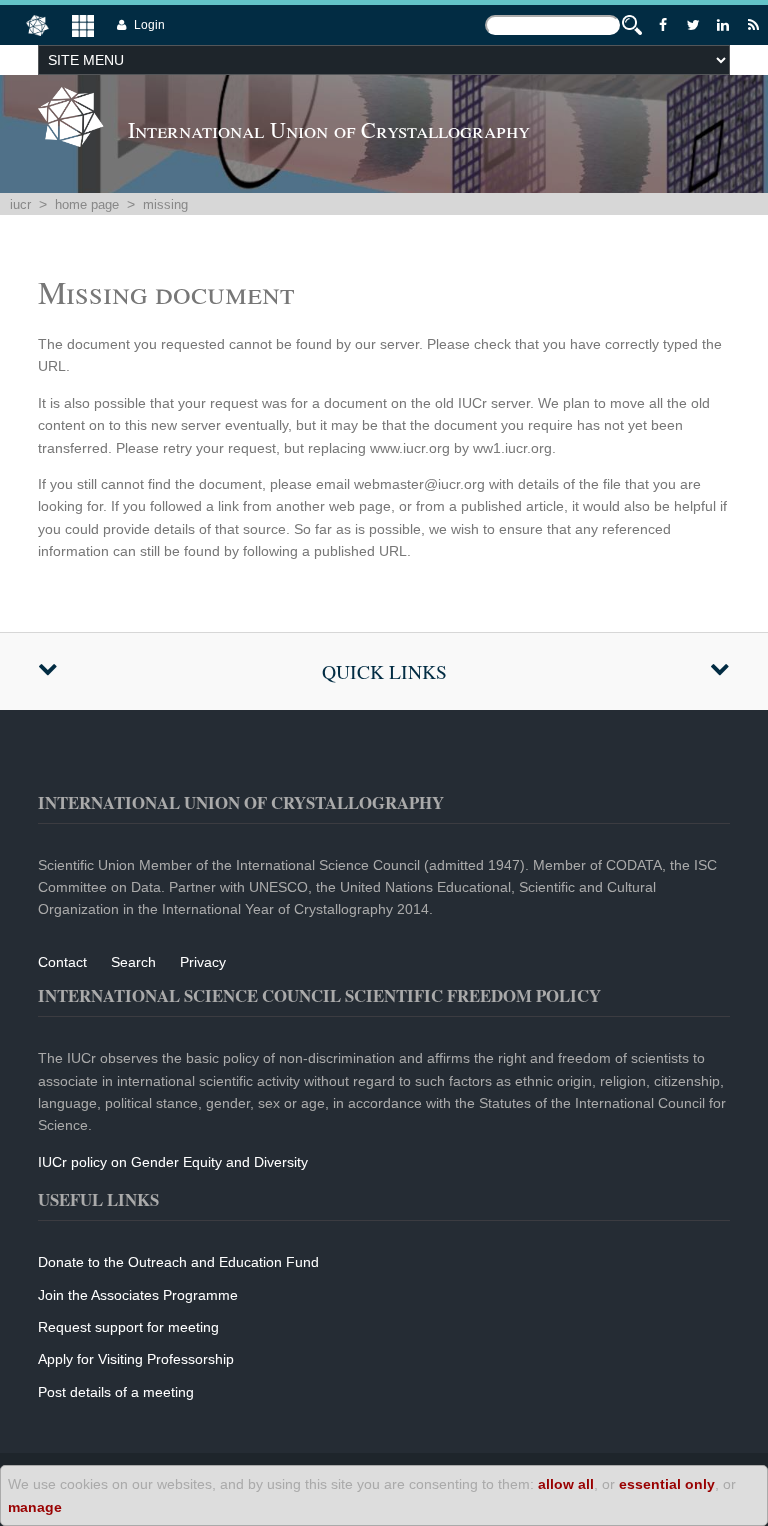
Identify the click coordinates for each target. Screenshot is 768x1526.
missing (165, 204)
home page (87, 204)
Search (133, 962)
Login (149, 25)
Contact (62, 962)
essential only (667, 1484)
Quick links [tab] (384, 671)
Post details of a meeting (116, 1392)
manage (35, 1507)
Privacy (203, 962)
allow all (566, 1484)
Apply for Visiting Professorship (136, 1359)
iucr (20, 204)
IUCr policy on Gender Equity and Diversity (173, 1162)
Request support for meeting (128, 1327)
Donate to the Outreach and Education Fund (178, 1262)
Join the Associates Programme (138, 1295)
